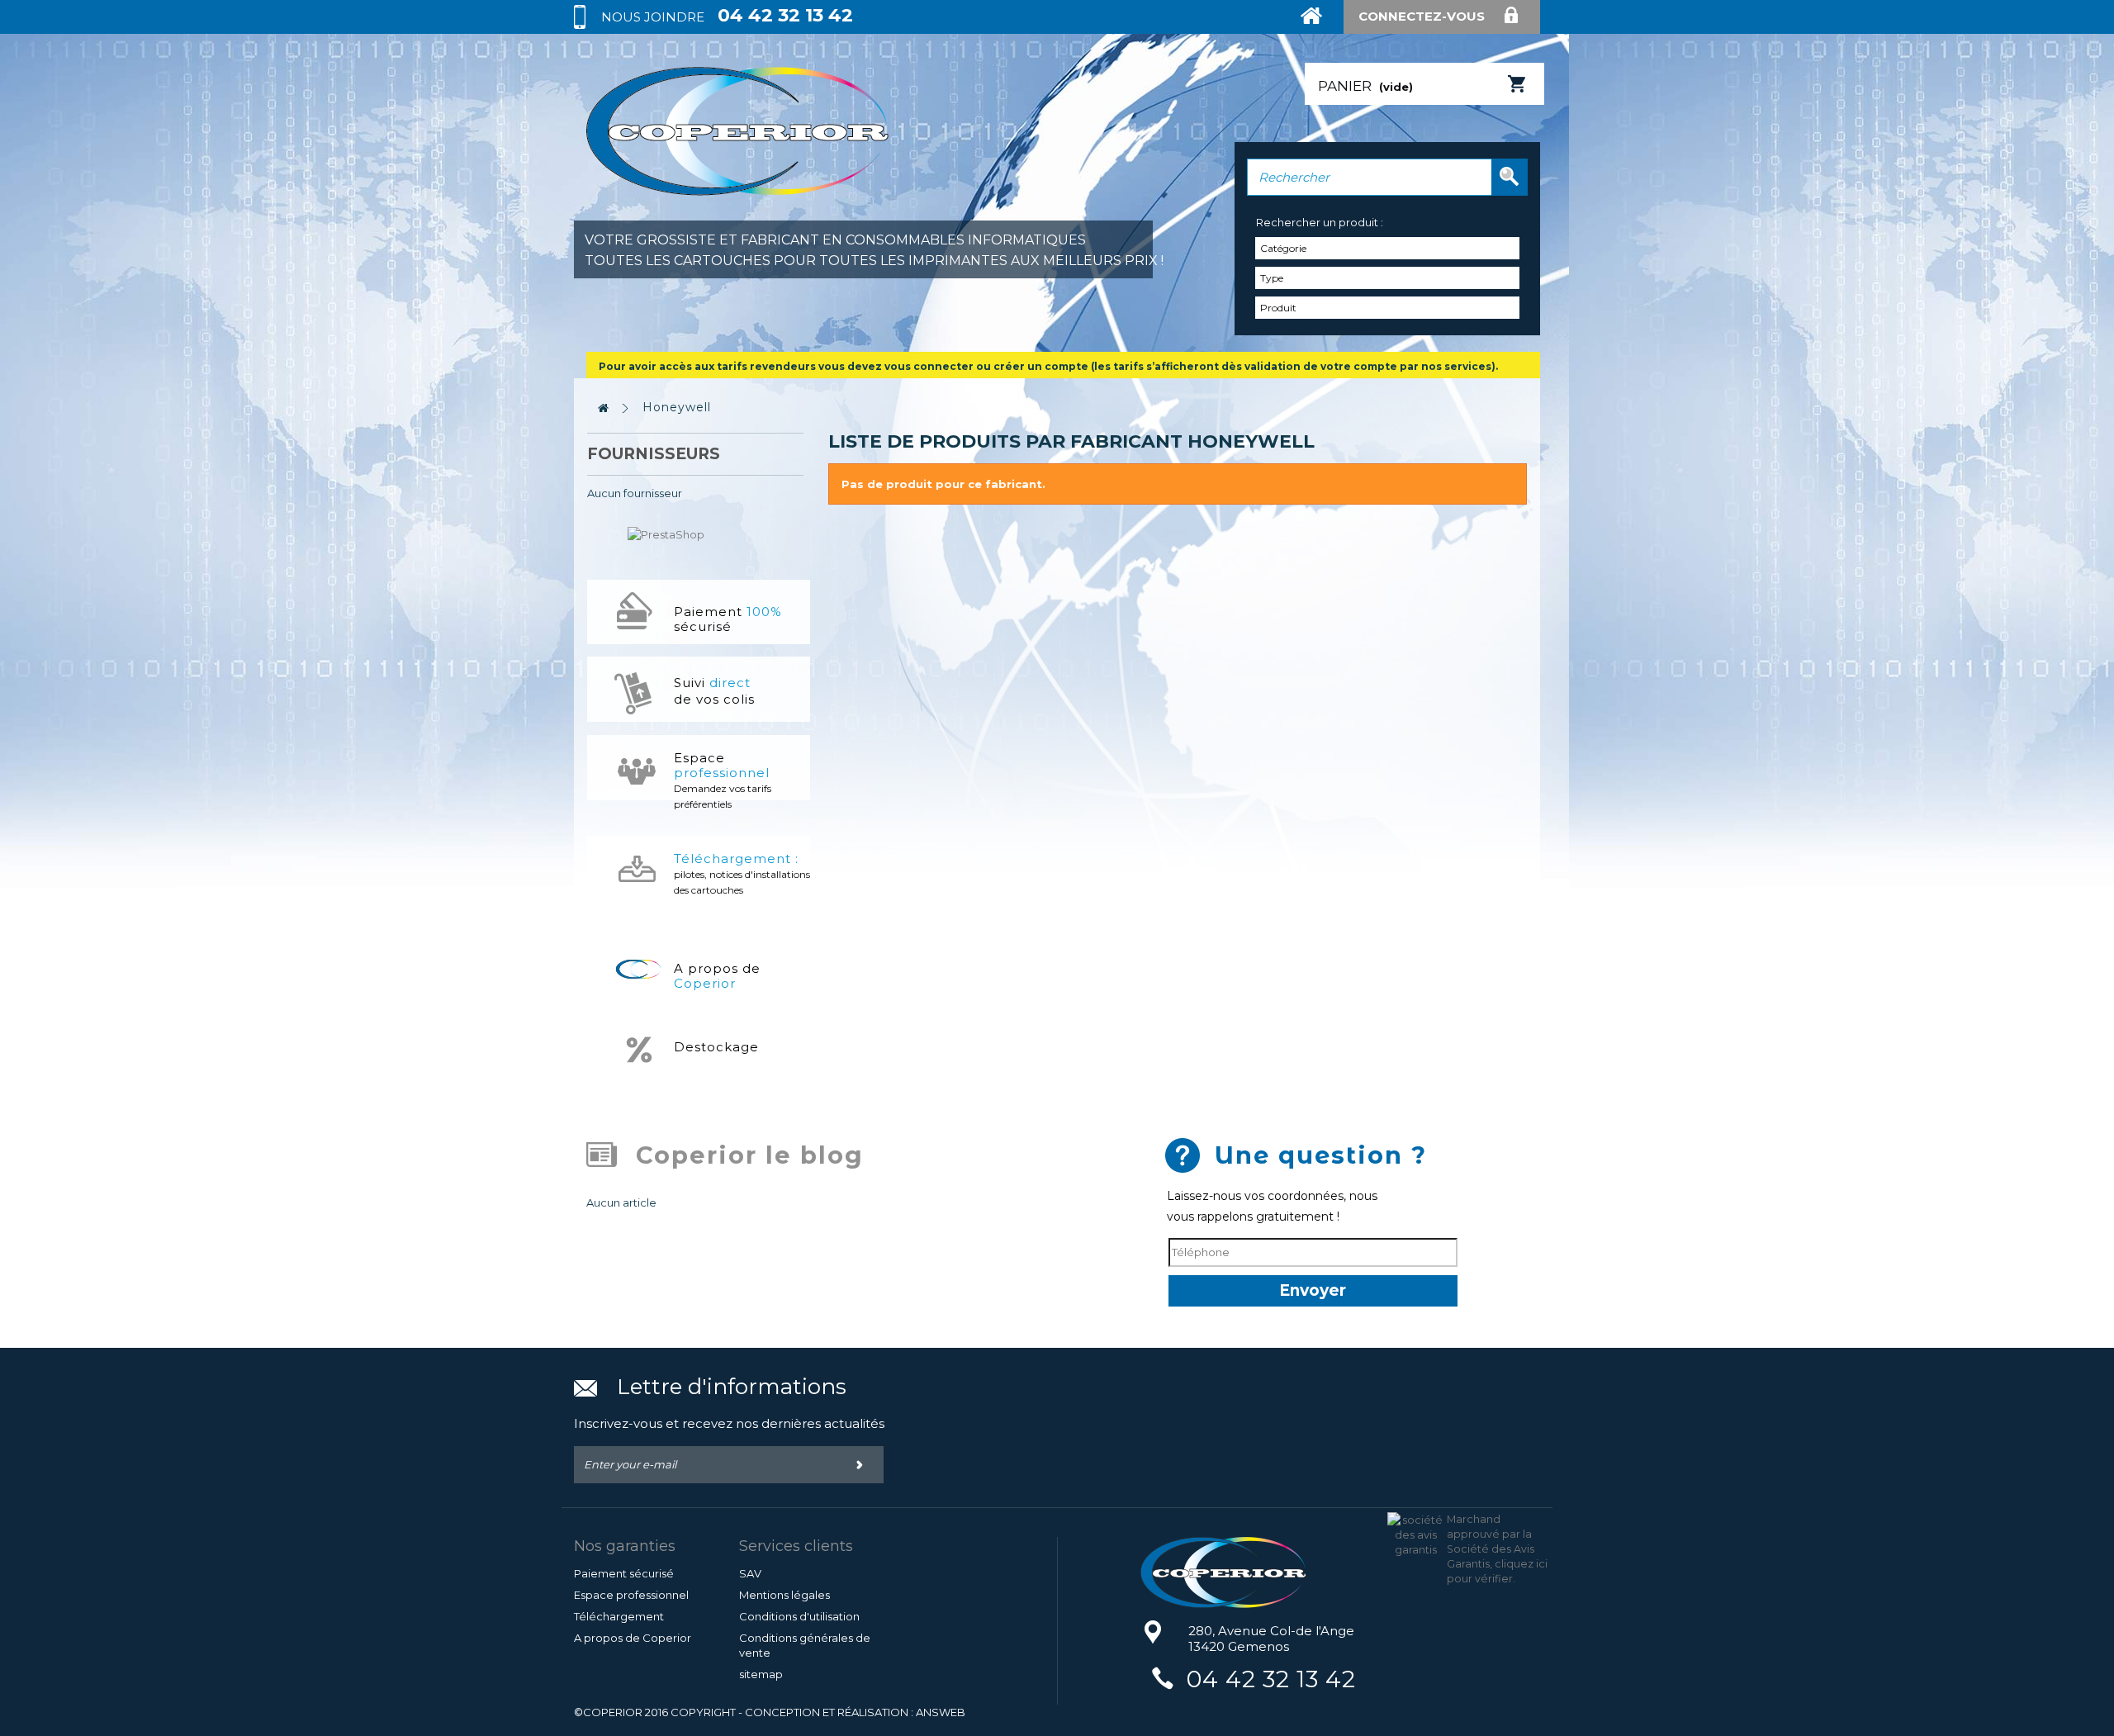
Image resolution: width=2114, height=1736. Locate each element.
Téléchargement (619, 1616)
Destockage (716, 1047)
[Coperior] (1258, 1572)
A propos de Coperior (633, 1638)
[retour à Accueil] (604, 408)
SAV (750, 1573)
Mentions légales (784, 1595)
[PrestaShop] (666, 533)
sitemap (761, 1674)
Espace (723, 780)
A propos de (717, 976)
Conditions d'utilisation (799, 1616)
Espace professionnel (631, 1595)
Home (1321, 28)
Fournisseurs (654, 454)
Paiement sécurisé (728, 619)
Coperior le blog (750, 1155)
